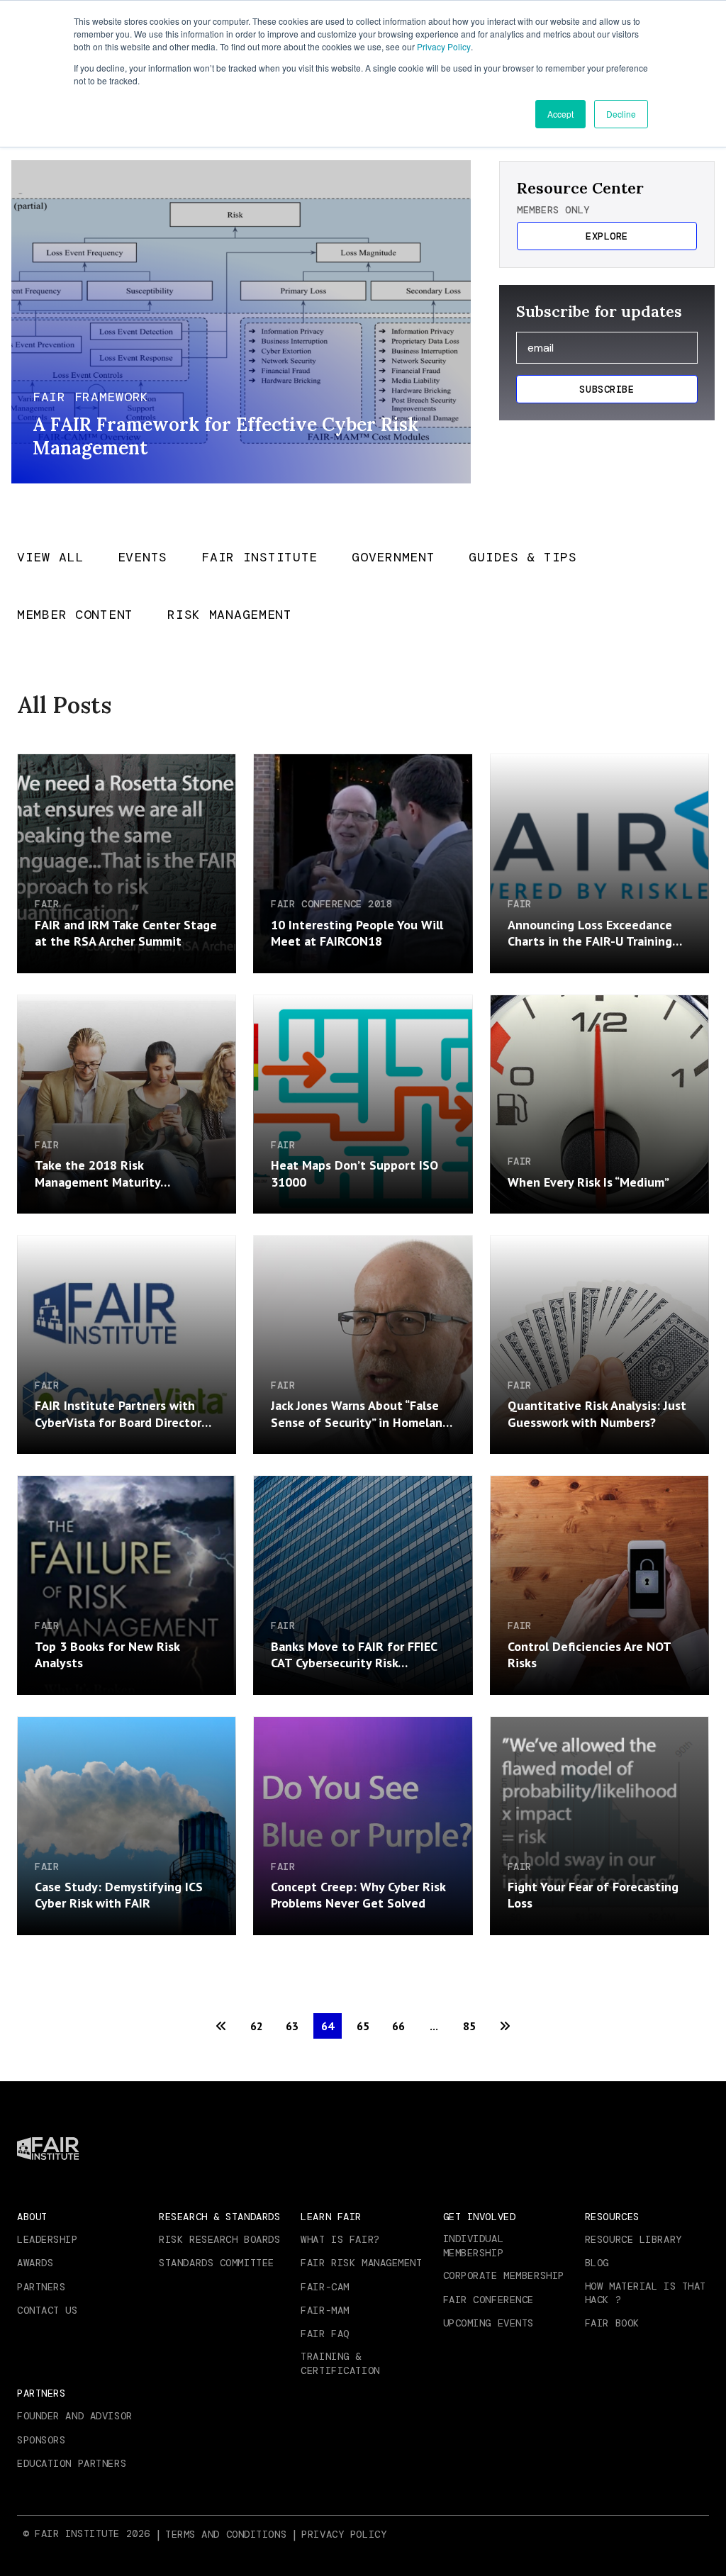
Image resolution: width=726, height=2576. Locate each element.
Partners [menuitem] (41, 2287)
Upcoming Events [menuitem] (488, 2323)
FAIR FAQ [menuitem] (325, 2334)
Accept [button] (560, 114)
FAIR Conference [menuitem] (488, 2300)
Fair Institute (259, 558)
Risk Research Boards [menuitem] (219, 2239)
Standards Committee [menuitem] (217, 2263)
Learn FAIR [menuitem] (331, 2217)
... (434, 2026)
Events (143, 558)
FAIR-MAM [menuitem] (325, 2310)
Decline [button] (621, 114)
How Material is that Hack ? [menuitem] (646, 2293)
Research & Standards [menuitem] (219, 2217)
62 (257, 2026)
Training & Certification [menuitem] (340, 2363)
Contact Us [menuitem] (48, 2310)
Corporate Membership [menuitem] (504, 2275)
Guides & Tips (523, 558)
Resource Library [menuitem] (633, 2239)
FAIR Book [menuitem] (612, 2323)
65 (363, 2026)
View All (50, 558)
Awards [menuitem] (35, 2263)
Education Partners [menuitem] (72, 2463)
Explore (607, 236)
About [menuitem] (32, 2217)
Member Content (75, 616)
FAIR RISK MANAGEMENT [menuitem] (361, 2263)
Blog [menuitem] (597, 2263)
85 (469, 2026)
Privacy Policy (444, 46)
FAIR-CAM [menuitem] (325, 2287)
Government (393, 558)
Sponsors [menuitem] (41, 2440)
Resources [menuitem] (612, 2217)
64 (328, 2026)
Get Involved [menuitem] (480, 2217)
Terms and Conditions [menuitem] (226, 2534)
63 (292, 2026)
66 (398, 2026)
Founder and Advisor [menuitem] (75, 2416)
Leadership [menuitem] (48, 2239)
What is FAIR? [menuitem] (340, 2239)
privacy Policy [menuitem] (344, 2534)
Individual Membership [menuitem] (474, 2246)
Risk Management (230, 616)
